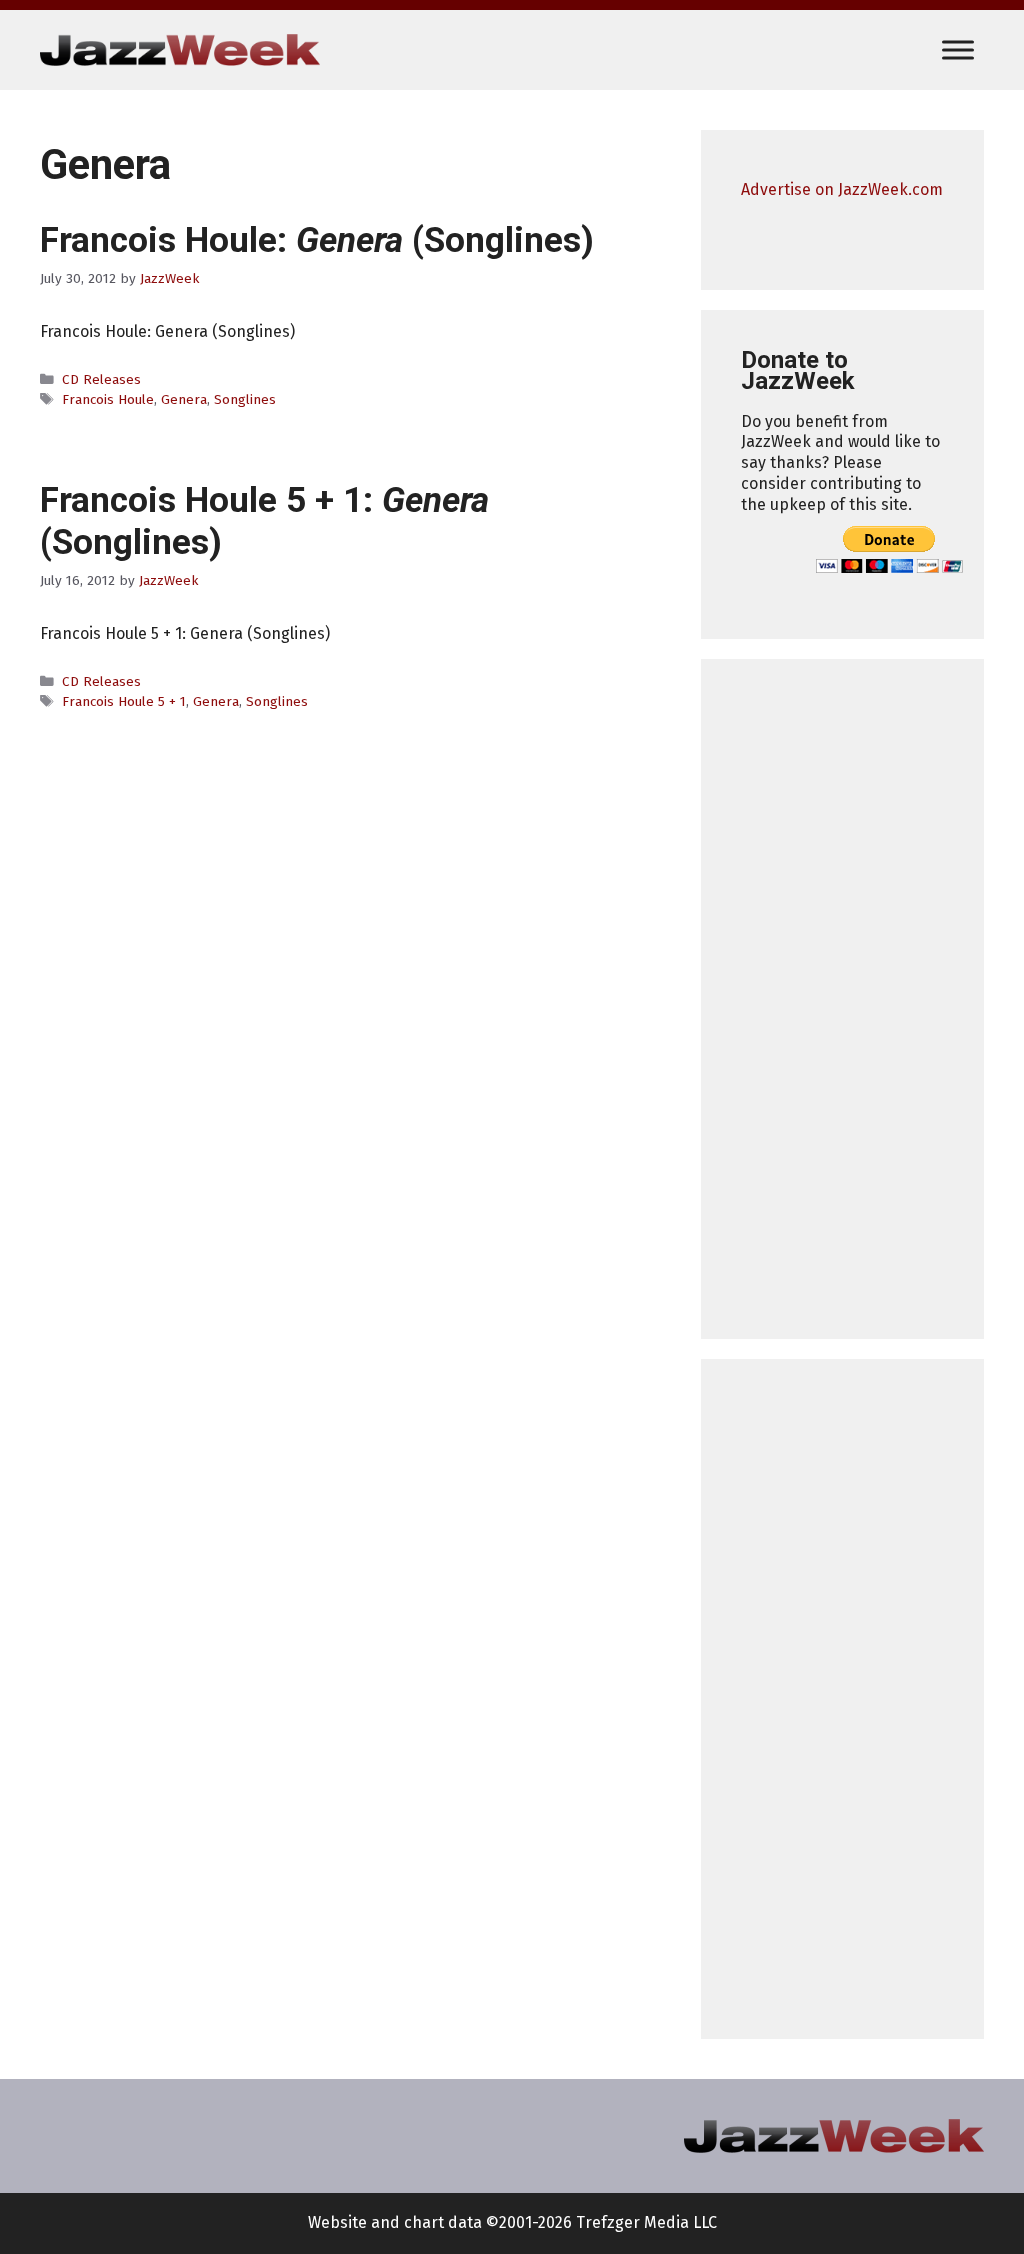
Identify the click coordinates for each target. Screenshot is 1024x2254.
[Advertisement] (842, 999)
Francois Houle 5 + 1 (124, 701)
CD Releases (101, 379)
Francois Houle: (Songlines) (317, 240)
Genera (184, 399)
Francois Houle (108, 399)
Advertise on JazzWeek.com (842, 189)
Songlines (245, 399)
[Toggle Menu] (958, 49)
